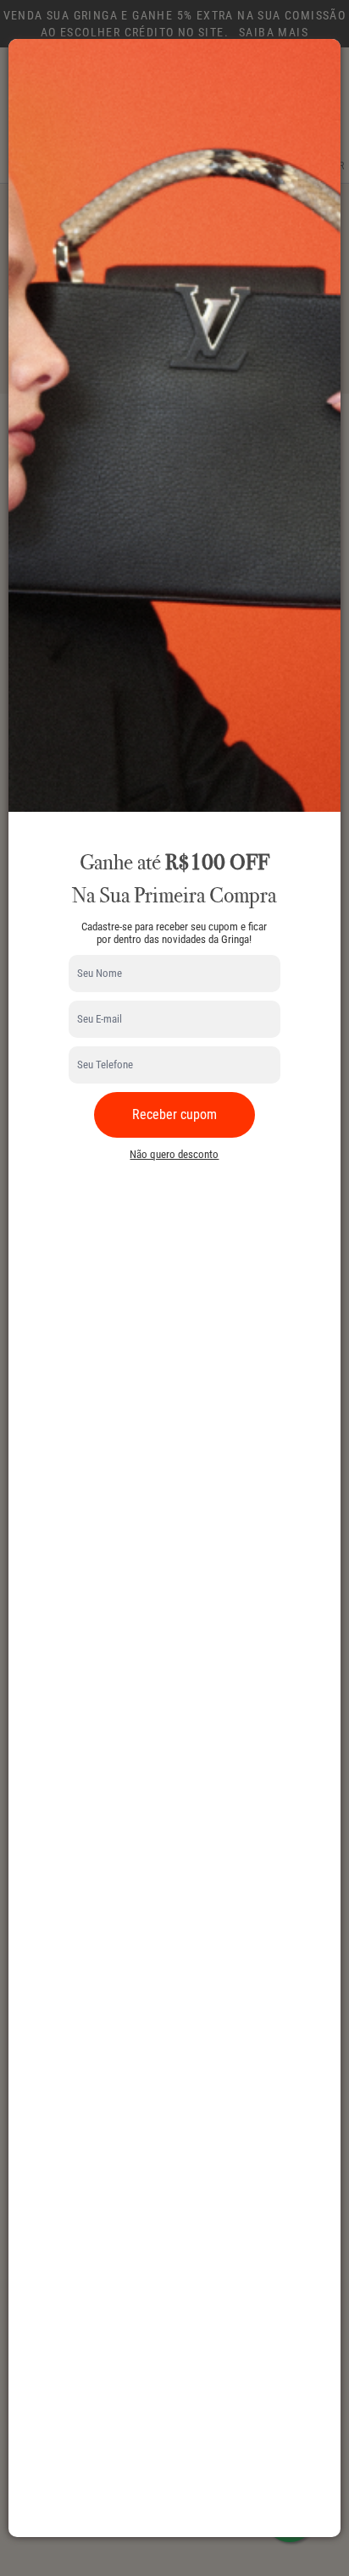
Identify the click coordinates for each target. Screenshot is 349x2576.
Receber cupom (174, 1114)
